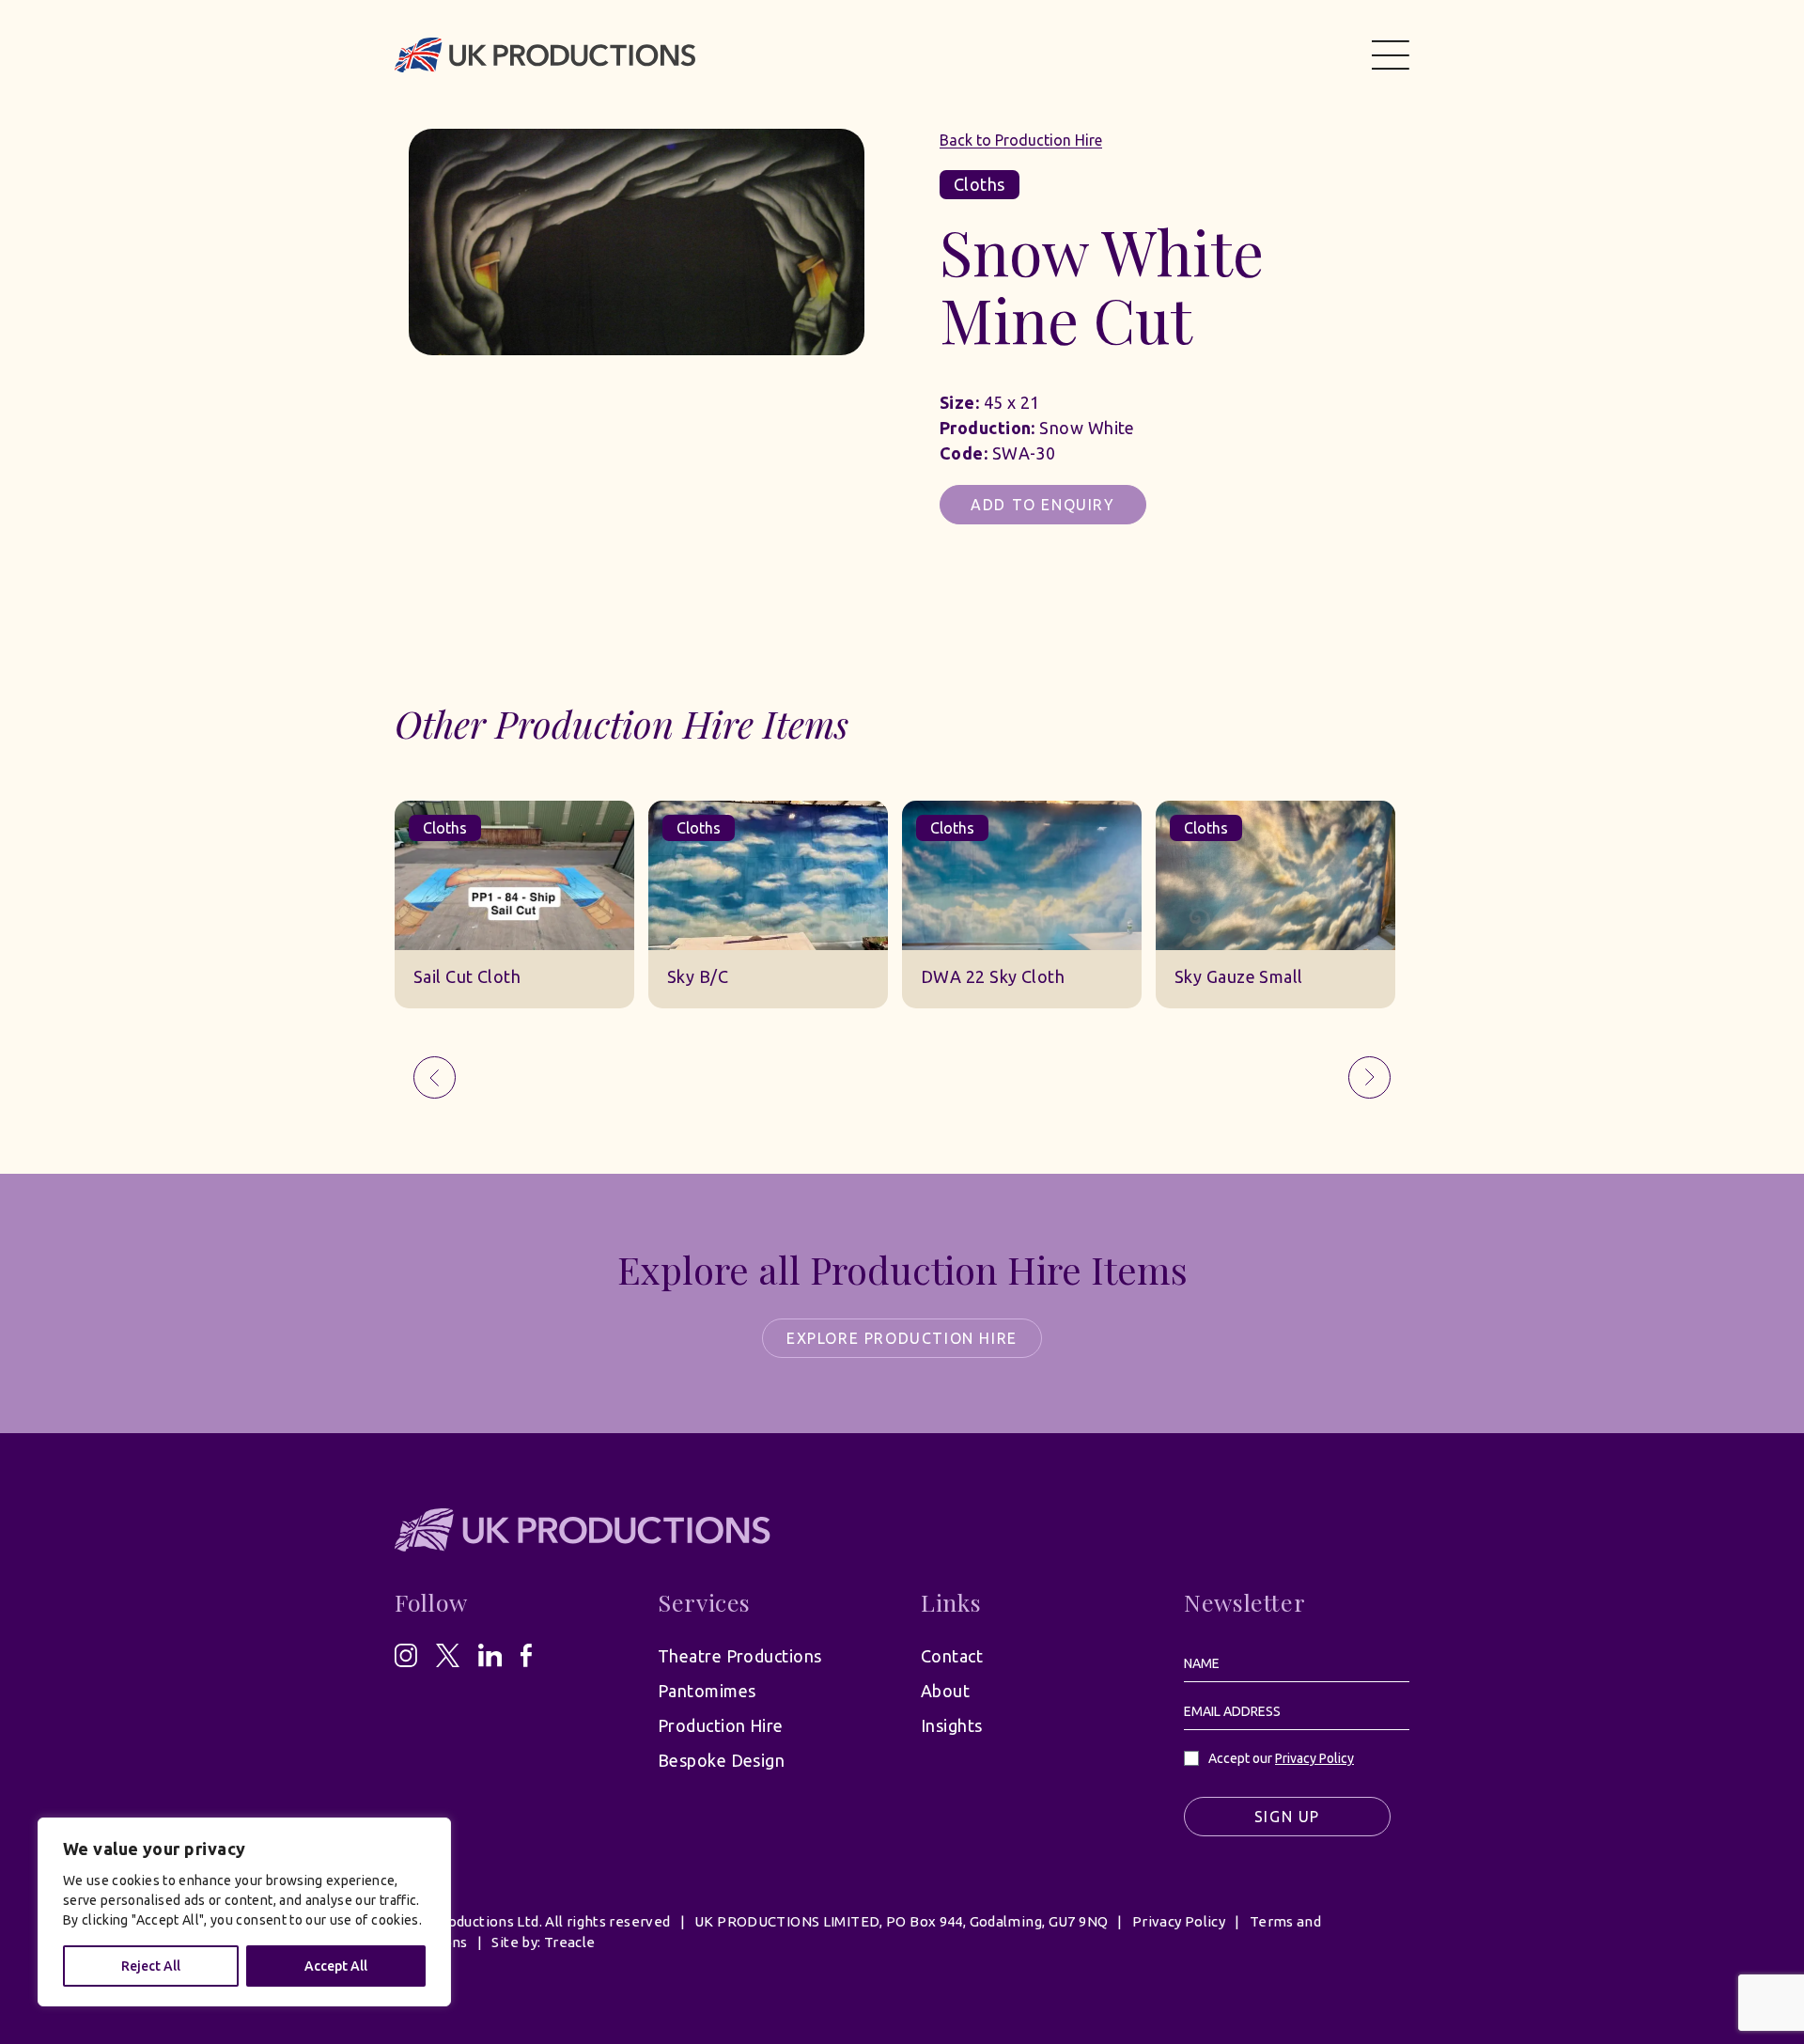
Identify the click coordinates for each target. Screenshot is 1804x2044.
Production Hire (721, 1725)
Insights (952, 1725)
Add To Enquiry (1042, 505)
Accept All (336, 1966)
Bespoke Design (721, 1760)
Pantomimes (707, 1691)
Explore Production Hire (902, 1338)
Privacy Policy (1314, 1758)
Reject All (151, 1966)
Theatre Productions (740, 1656)
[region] (244, 1912)
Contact (952, 1656)
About (945, 1691)
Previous (435, 1077)
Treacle (570, 1942)
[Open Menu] (1391, 55)
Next (1369, 1077)
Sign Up (1287, 1817)
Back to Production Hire (1021, 140)
